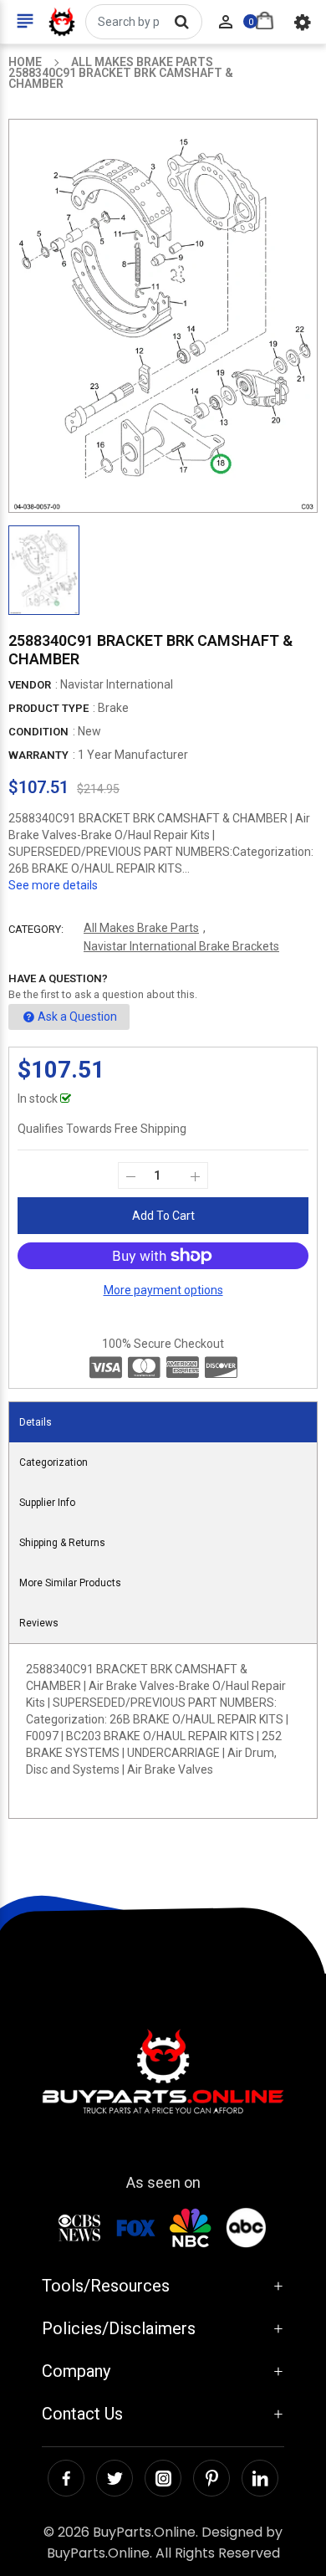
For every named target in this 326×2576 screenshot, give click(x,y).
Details (36, 1422)
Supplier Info (47, 1503)
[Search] (181, 22)
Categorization (53, 1462)
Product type (48, 708)
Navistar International (117, 684)
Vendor (30, 685)
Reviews (39, 1623)
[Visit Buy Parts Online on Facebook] (66, 2478)
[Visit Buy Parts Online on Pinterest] (211, 2478)
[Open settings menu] (303, 22)
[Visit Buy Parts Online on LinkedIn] (260, 2478)
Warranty (38, 755)
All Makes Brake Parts (141, 928)
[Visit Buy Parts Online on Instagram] (163, 2478)
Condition (38, 732)
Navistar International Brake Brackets (181, 946)
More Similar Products (70, 1583)
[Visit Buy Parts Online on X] (115, 2478)
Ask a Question (77, 1017)
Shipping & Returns (62, 1543)
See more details (53, 885)
